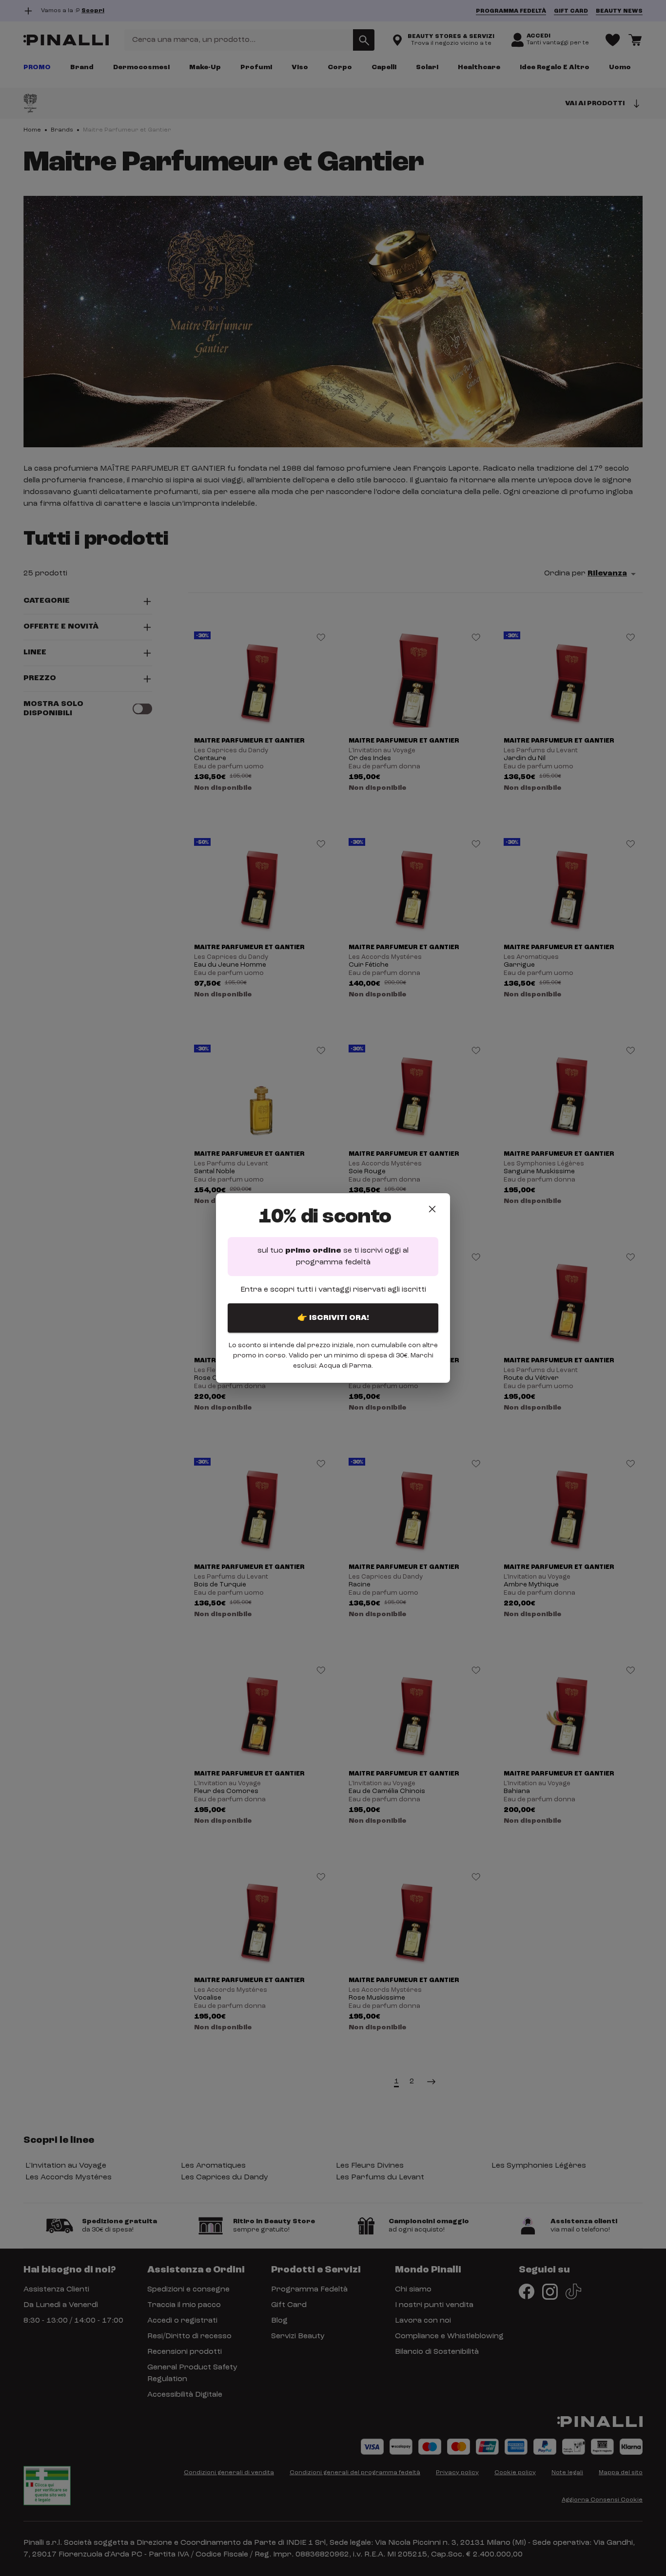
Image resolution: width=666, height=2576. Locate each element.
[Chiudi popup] (432, 1209)
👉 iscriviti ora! (333, 1318)
